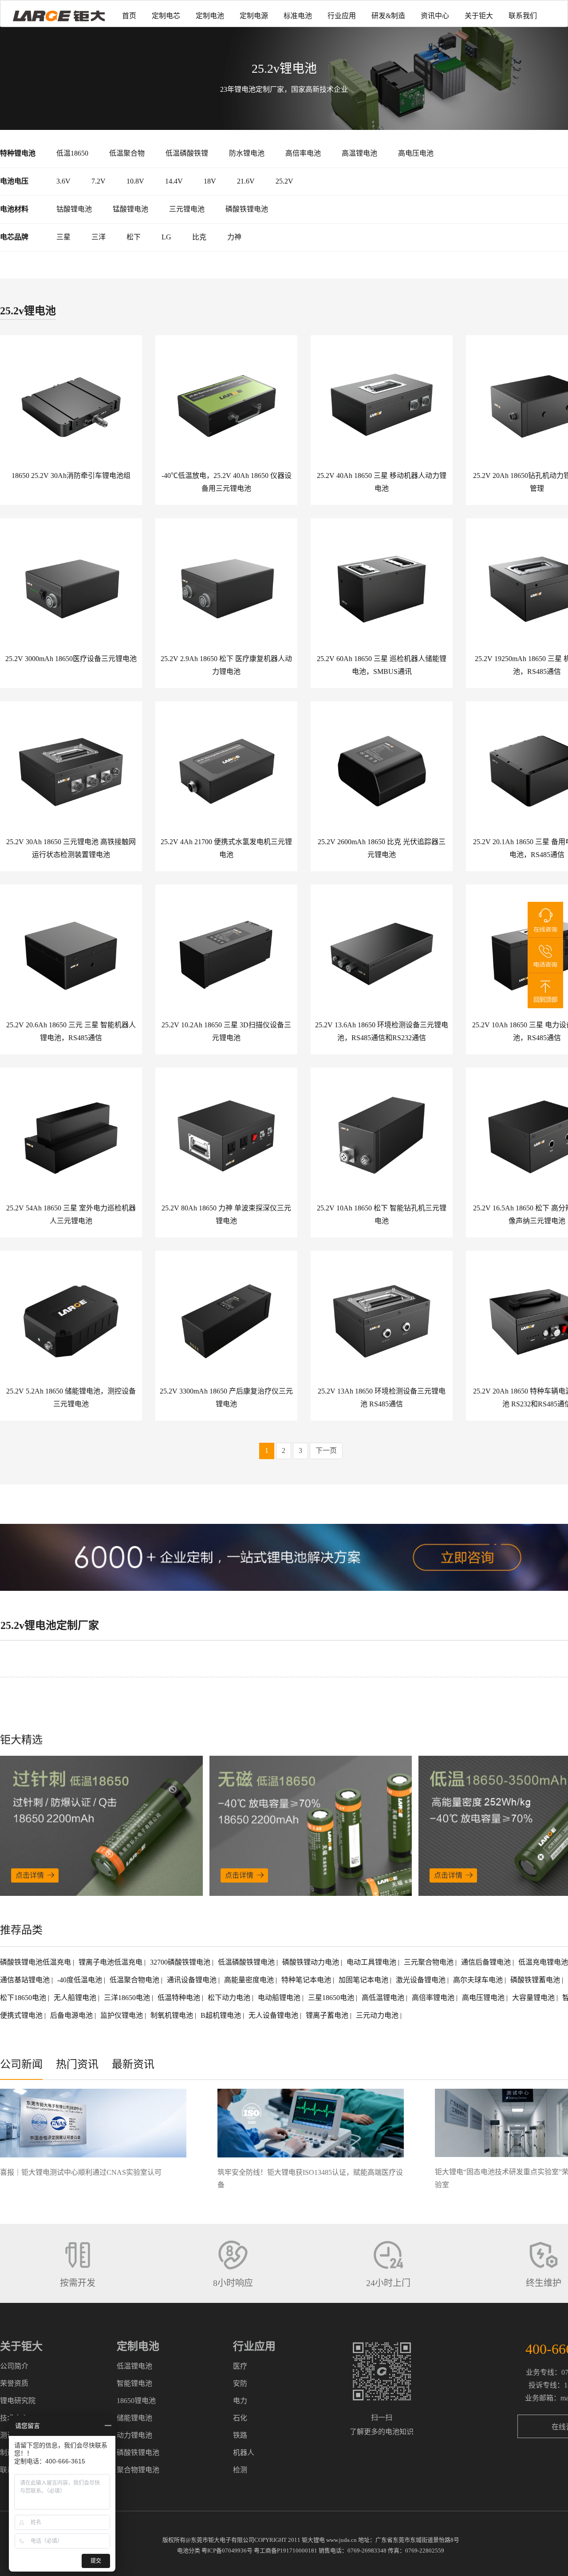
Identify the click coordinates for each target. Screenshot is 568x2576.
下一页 (326, 1450)
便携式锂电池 (22, 2015)
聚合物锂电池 (138, 2470)
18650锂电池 (136, 2401)
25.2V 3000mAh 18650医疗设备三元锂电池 (71, 659)
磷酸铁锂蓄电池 (536, 1980)
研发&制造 (388, 16)
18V (210, 181)
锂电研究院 (18, 2401)
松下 (134, 237)
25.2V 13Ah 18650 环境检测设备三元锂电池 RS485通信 (382, 1398)
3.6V (63, 181)
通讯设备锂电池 (193, 1980)
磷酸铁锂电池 (247, 209)
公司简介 (14, 2366)
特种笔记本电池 (307, 1980)
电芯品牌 (14, 237)
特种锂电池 (18, 153)
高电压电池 (416, 153)
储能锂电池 (134, 2418)
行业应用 (342, 16)
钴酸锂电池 (74, 209)
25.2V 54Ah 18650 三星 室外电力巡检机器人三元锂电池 (71, 1214)
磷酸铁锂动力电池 (312, 1962)
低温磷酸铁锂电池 (247, 1962)
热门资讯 (77, 2064)
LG (166, 237)
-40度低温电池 (81, 1980)
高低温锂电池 (384, 1998)
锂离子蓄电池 (328, 2015)
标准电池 (298, 16)
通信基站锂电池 (26, 1980)
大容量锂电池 (534, 1998)
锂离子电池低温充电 (111, 1962)
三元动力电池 (378, 2015)
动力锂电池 (134, 2435)
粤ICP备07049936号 (227, 2551)
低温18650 (72, 153)
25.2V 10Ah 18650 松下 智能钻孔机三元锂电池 (382, 1214)
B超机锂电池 (222, 2015)
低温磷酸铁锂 (187, 153)
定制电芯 (166, 16)
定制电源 (254, 16)
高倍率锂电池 (434, 1998)
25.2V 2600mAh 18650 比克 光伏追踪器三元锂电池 (382, 848)
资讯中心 (435, 16)
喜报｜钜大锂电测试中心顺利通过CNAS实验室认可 (81, 2172)
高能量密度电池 (250, 1980)
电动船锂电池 (280, 1998)
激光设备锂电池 (422, 1980)
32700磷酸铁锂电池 (181, 1962)
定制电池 (210, 16)
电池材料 (14, 209)
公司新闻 (21, 2064)
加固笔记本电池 (364, 1980)
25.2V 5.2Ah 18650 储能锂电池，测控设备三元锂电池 (71, 1398)
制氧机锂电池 (173, 2015)
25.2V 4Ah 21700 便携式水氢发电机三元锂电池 (226, 848)
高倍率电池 (303, 153)
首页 (129, 16)
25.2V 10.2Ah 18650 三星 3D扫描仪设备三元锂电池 (226, 1031)
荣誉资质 (14, 2383)
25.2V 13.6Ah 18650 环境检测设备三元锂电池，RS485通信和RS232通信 (382, 1031)
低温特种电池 (180, 1998)
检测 (240, 2470)
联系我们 (523, 16)
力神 (234, 237)
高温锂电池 (359, 153)
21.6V (246, 181)
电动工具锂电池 (372, 1962)
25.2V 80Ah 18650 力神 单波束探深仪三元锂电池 (226, 1214)
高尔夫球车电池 (479, 1980)
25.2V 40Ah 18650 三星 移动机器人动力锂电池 (382, 482)
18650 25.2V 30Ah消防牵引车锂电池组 (71, 476)
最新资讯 (133, 2064)
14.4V (174, 181)
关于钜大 (479, 16)
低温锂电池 (134, 2366)
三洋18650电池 (128, 1998)
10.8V (135, 181)
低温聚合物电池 (135, 1980)
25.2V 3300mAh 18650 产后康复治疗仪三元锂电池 (226, 1398)
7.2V (99, 181)
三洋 (99, 237)
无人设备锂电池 (274, 2015)
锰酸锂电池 (130, 209)
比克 (199, 237)
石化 (240, 2418)
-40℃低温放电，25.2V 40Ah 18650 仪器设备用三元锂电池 (227, 482)
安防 (240, 2383)
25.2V (284, 181)
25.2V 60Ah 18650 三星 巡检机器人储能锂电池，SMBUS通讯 (382, 665)
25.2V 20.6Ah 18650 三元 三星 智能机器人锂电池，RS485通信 (71, 1031)
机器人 (244, 2453)
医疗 (240, 2366)
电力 (240, 2401)
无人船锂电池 (76, 1998)
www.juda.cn (341, 2540)
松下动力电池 (230, 1998)
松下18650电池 (24, 1998)
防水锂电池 (247, 153)
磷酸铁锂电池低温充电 (36, 1962)
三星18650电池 (332, 1998)
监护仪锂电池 (122, 2015)
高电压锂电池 (484, 1998)
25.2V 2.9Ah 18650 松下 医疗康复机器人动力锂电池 (226, 665)
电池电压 (14, 181)
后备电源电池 (72, 2015)
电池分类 (189, 2551)
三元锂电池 (187, 209)
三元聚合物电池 (430, 1962)
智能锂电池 (134, 2383)
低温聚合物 (127, 153)
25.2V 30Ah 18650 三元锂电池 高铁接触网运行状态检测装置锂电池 (71, 848)
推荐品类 (21, 1930)
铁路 (240, 2435)
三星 (63, 237)
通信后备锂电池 (487, 1962)
